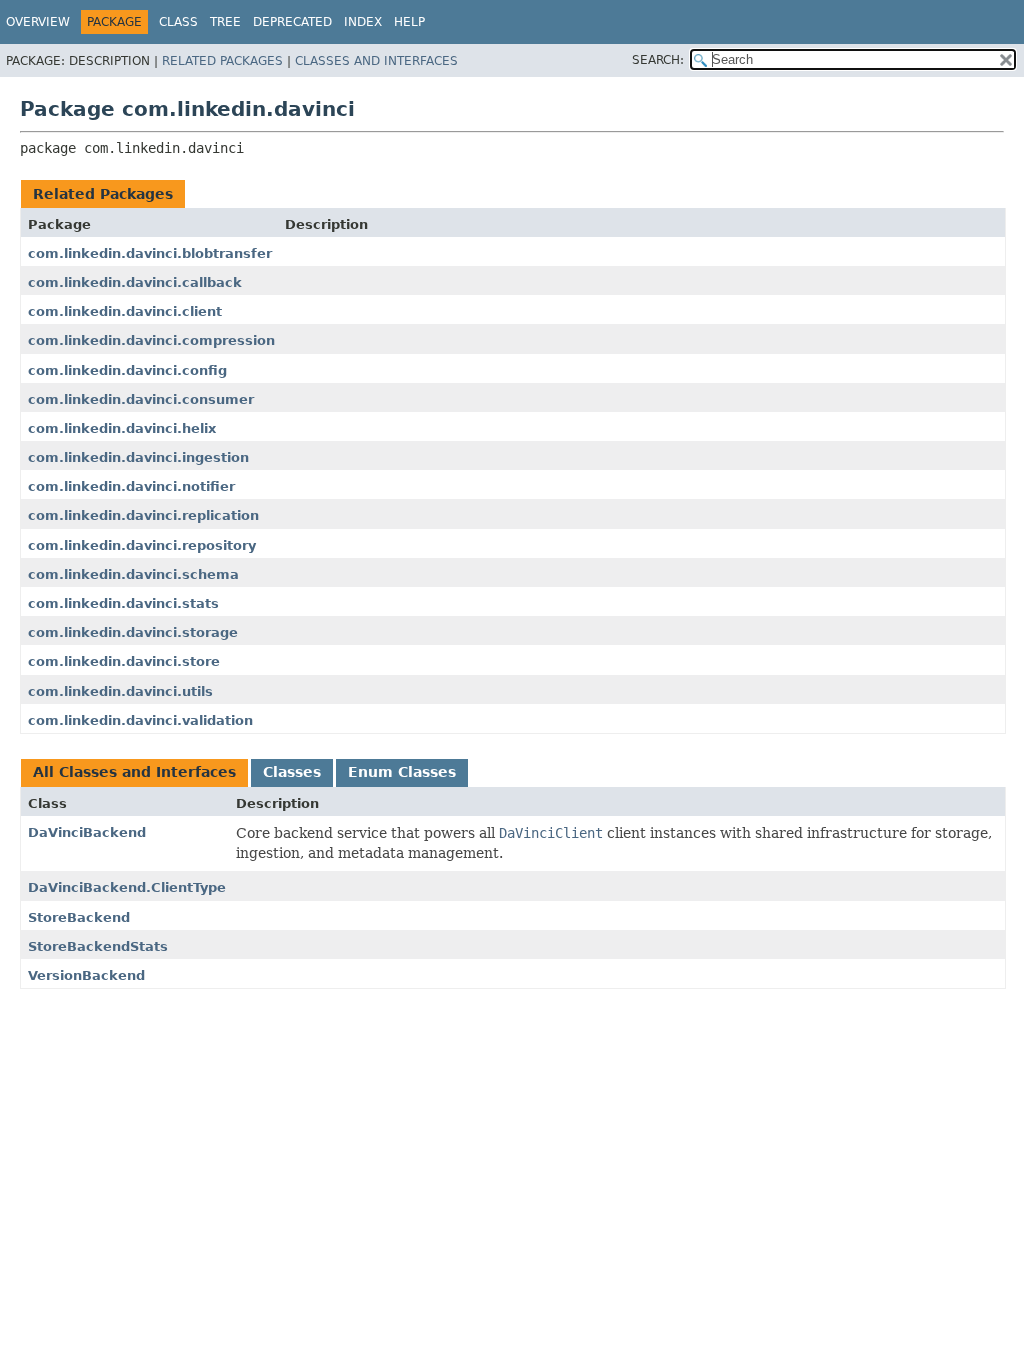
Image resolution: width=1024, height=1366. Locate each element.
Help (409, 22)
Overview (38, 22)
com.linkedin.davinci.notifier (131, 486)
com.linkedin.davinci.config (127, 370)
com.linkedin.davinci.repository (142, 545)
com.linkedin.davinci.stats (123, 603)
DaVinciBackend (87, 832)
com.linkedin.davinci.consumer (141, 399)
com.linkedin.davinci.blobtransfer (150, 253)
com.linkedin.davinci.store (124, 661)
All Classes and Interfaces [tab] (134, 772)
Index (363, 22)
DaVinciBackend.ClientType (127, 887)
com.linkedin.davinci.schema (133, 574)
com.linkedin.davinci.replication (143, 515)
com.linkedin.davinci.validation (140, 720)
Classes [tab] (292, 772)
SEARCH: (658, 60)
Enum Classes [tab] (402, 772)
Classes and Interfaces (376, 61)
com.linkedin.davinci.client (125, 311)
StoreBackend (79, 917)
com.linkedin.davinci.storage (133, 632)
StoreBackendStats (98, 946)
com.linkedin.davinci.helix (122, 428)
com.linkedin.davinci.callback (135, 282)
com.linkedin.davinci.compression (151, 340)
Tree (225, 22)
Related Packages (222, 61)
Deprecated (292, 22)
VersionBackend (86, 975)
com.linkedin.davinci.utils (120, 691)
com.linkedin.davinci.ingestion (138, 457)
